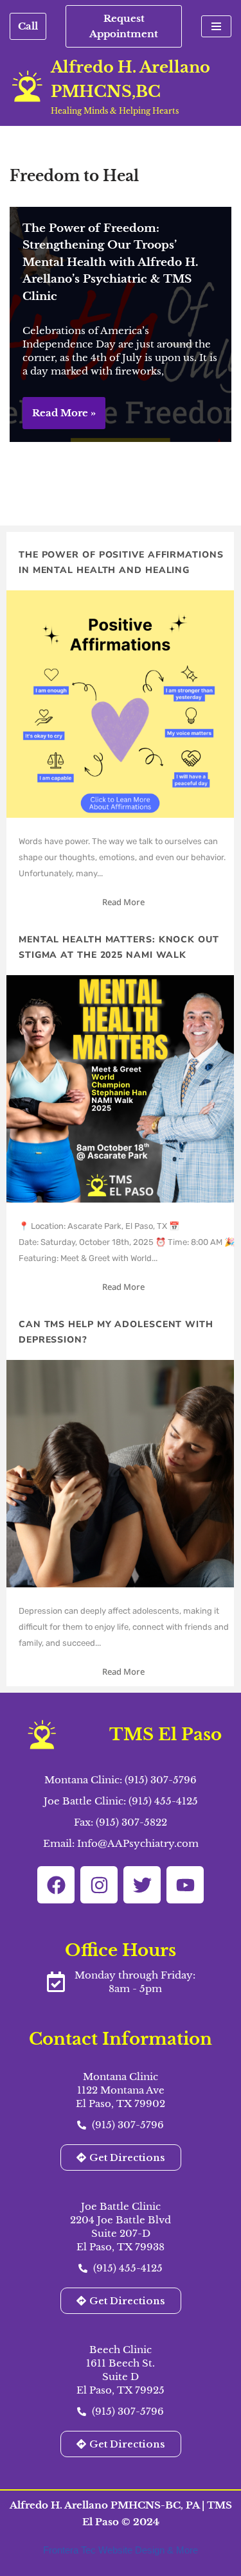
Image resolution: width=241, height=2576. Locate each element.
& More (183, 2550)
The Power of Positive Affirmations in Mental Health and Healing (121, 562)
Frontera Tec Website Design (105, 2550)
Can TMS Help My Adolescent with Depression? (116, 1332)
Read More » (59, 418)
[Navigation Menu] (216, 26)
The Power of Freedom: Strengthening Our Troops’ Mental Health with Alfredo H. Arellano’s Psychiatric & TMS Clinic (110, 262)
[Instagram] (99, 1885)
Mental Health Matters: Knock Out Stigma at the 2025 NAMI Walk (119, 947)
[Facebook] (56, 1885)
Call (28, 26)
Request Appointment (124, 26)
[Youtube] (185, 1885)
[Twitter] (142, 1885)
